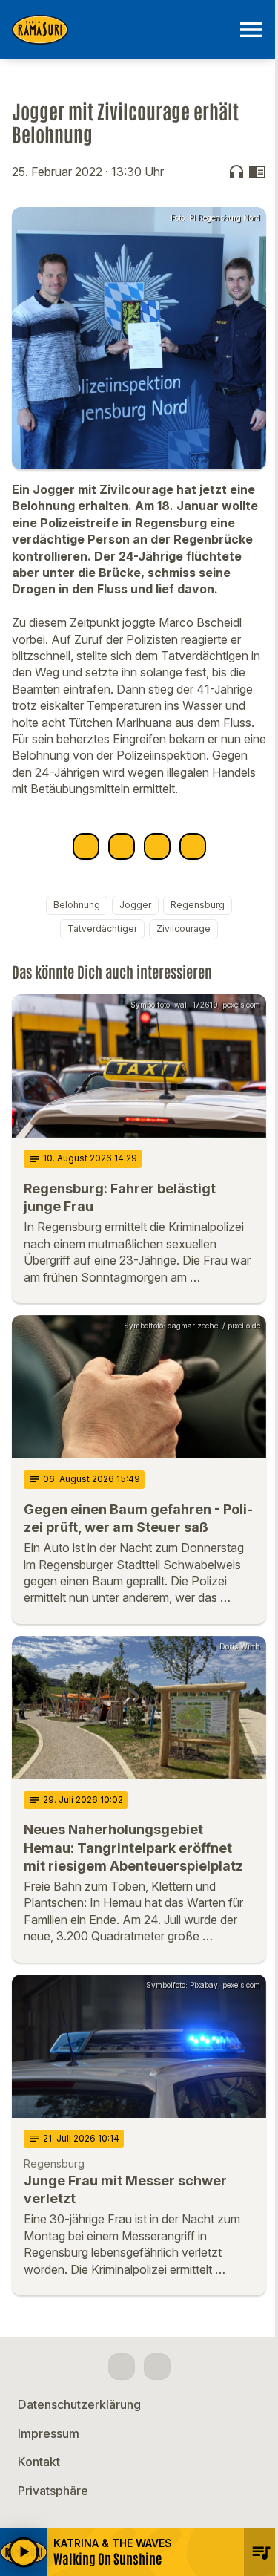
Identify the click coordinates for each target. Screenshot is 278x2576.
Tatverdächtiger (102, 929)
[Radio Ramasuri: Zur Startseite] (121, 30)
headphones (236, 172)
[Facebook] (122, 2367)
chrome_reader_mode (257, 172)
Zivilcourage (183, 929)
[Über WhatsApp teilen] (157, 847)
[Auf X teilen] (122, 847)
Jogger (135, 905)
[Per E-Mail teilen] (193, 847)
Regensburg (198, 905)
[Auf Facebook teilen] (86, 847)
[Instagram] (157, 2367)
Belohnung (77, 905)
